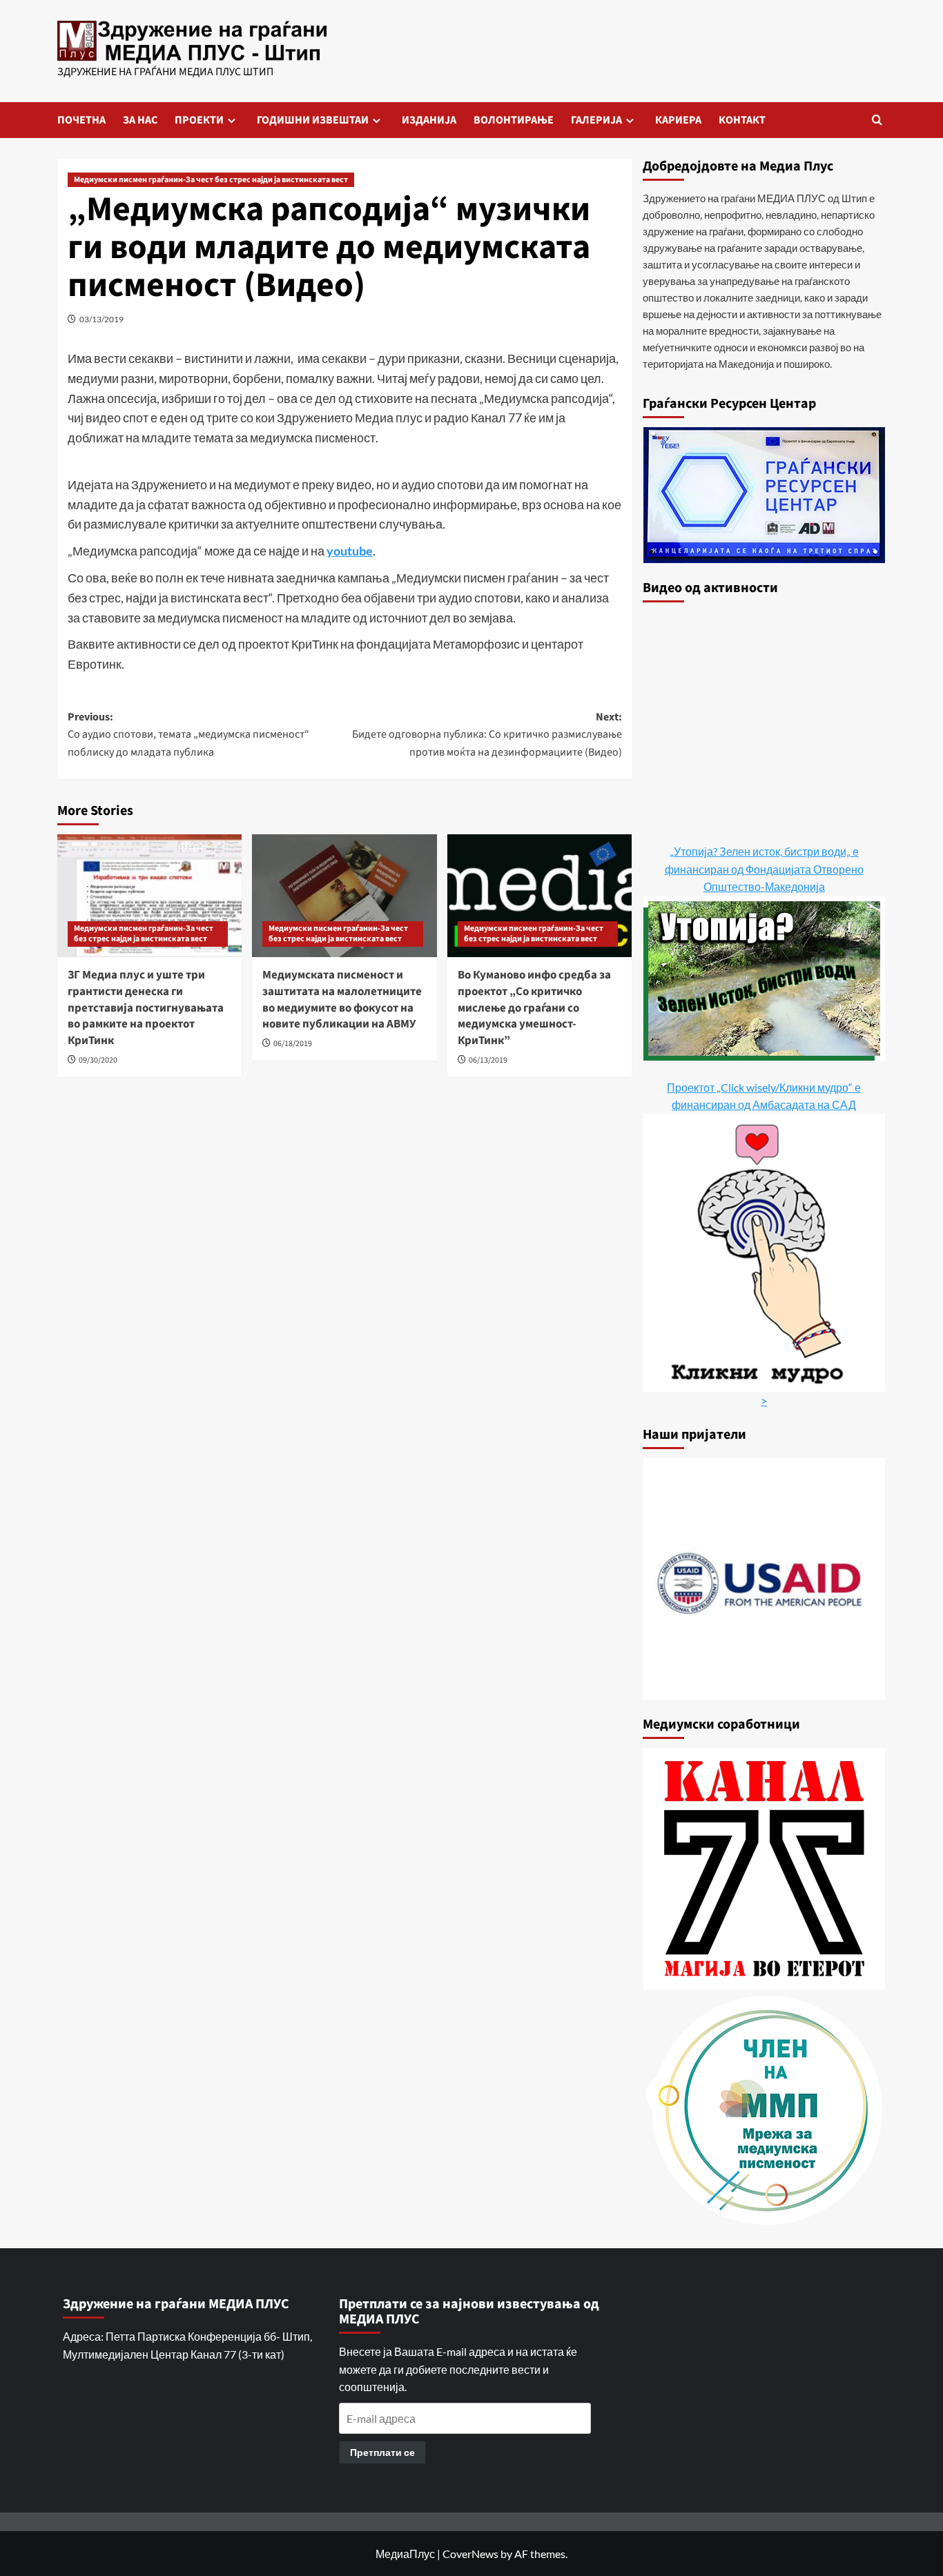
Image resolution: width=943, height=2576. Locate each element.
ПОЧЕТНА (81, 120)
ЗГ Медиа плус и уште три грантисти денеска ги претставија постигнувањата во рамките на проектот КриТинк (146, 1008)
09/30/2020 (98, 1060)
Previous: (188, 735)
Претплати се (382, 2452)
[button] (877, 120)
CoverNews (470, 2554)
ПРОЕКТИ (199, 120)
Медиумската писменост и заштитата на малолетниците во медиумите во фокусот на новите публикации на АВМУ (342, 1000)
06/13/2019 (488, 1060)
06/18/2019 (293, 1044)
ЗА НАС (140, 120)
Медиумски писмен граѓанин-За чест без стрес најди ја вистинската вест (211, 180)
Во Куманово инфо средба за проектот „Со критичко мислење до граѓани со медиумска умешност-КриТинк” (534, 1008)
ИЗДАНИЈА (429, 120)
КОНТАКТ (742, 120)
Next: (487, 735)
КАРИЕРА (678, 120)
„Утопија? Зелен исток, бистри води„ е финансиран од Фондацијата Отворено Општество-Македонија (764, 869)
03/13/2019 (101, 319)
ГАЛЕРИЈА (596, 120)
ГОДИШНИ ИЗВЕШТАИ (313, 120)
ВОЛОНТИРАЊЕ (514, 120)
